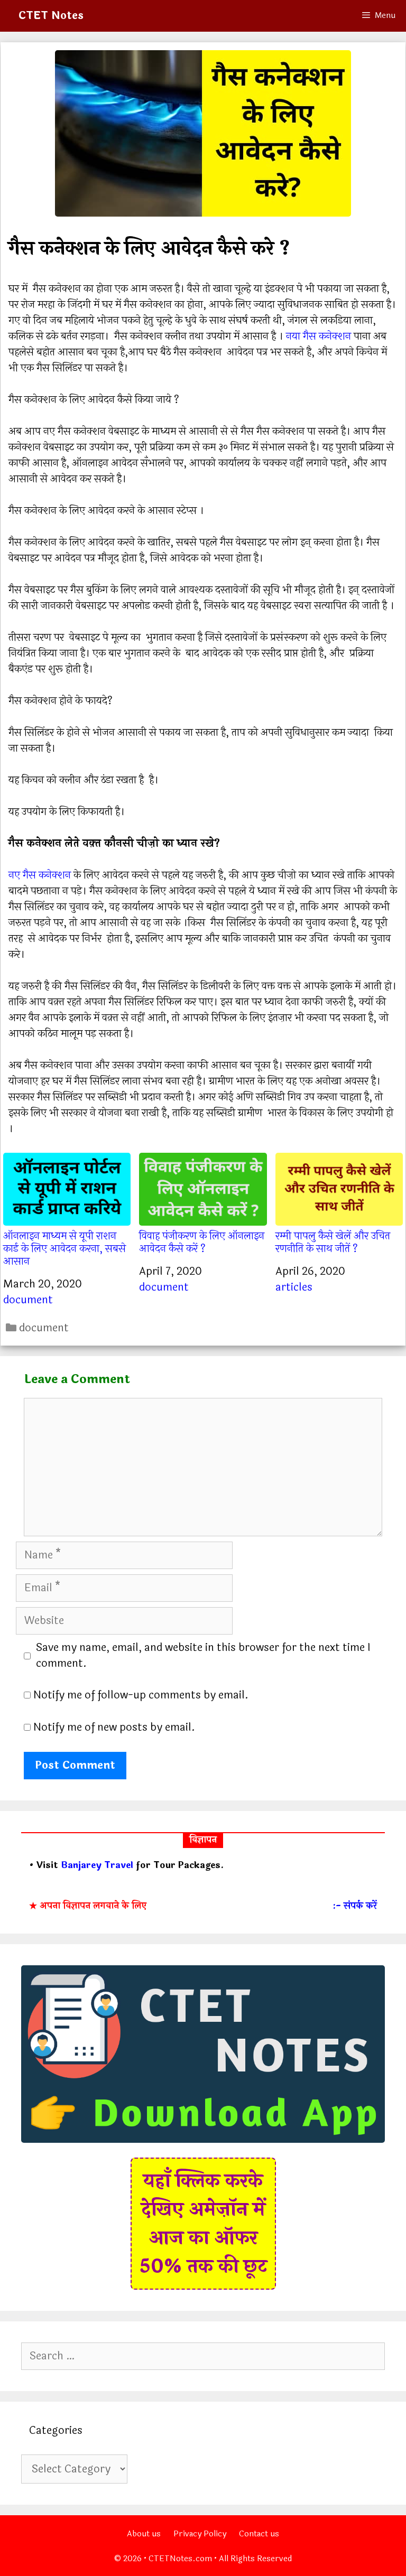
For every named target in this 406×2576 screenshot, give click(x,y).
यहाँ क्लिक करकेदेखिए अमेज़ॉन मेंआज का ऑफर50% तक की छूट (203, 2224)
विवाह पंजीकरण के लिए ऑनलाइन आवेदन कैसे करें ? (202, 1242)
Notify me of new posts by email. (114, 1727)
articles (294, 1287)
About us (144, 2534)
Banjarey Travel (97, 1865)
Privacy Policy (200, 2534)
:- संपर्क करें (355, 1906)
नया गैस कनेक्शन (319, 336)
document (28, 1300)
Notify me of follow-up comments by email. (141, 1695)
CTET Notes (51, 16)
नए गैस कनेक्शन (40, 875)
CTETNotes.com (180, 2559)
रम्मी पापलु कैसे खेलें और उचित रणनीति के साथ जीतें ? (333, 1242)
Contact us (259, 2534)
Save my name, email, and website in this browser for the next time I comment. (203, 1656)
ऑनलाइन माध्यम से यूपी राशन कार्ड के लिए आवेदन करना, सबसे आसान (64, 1248)
